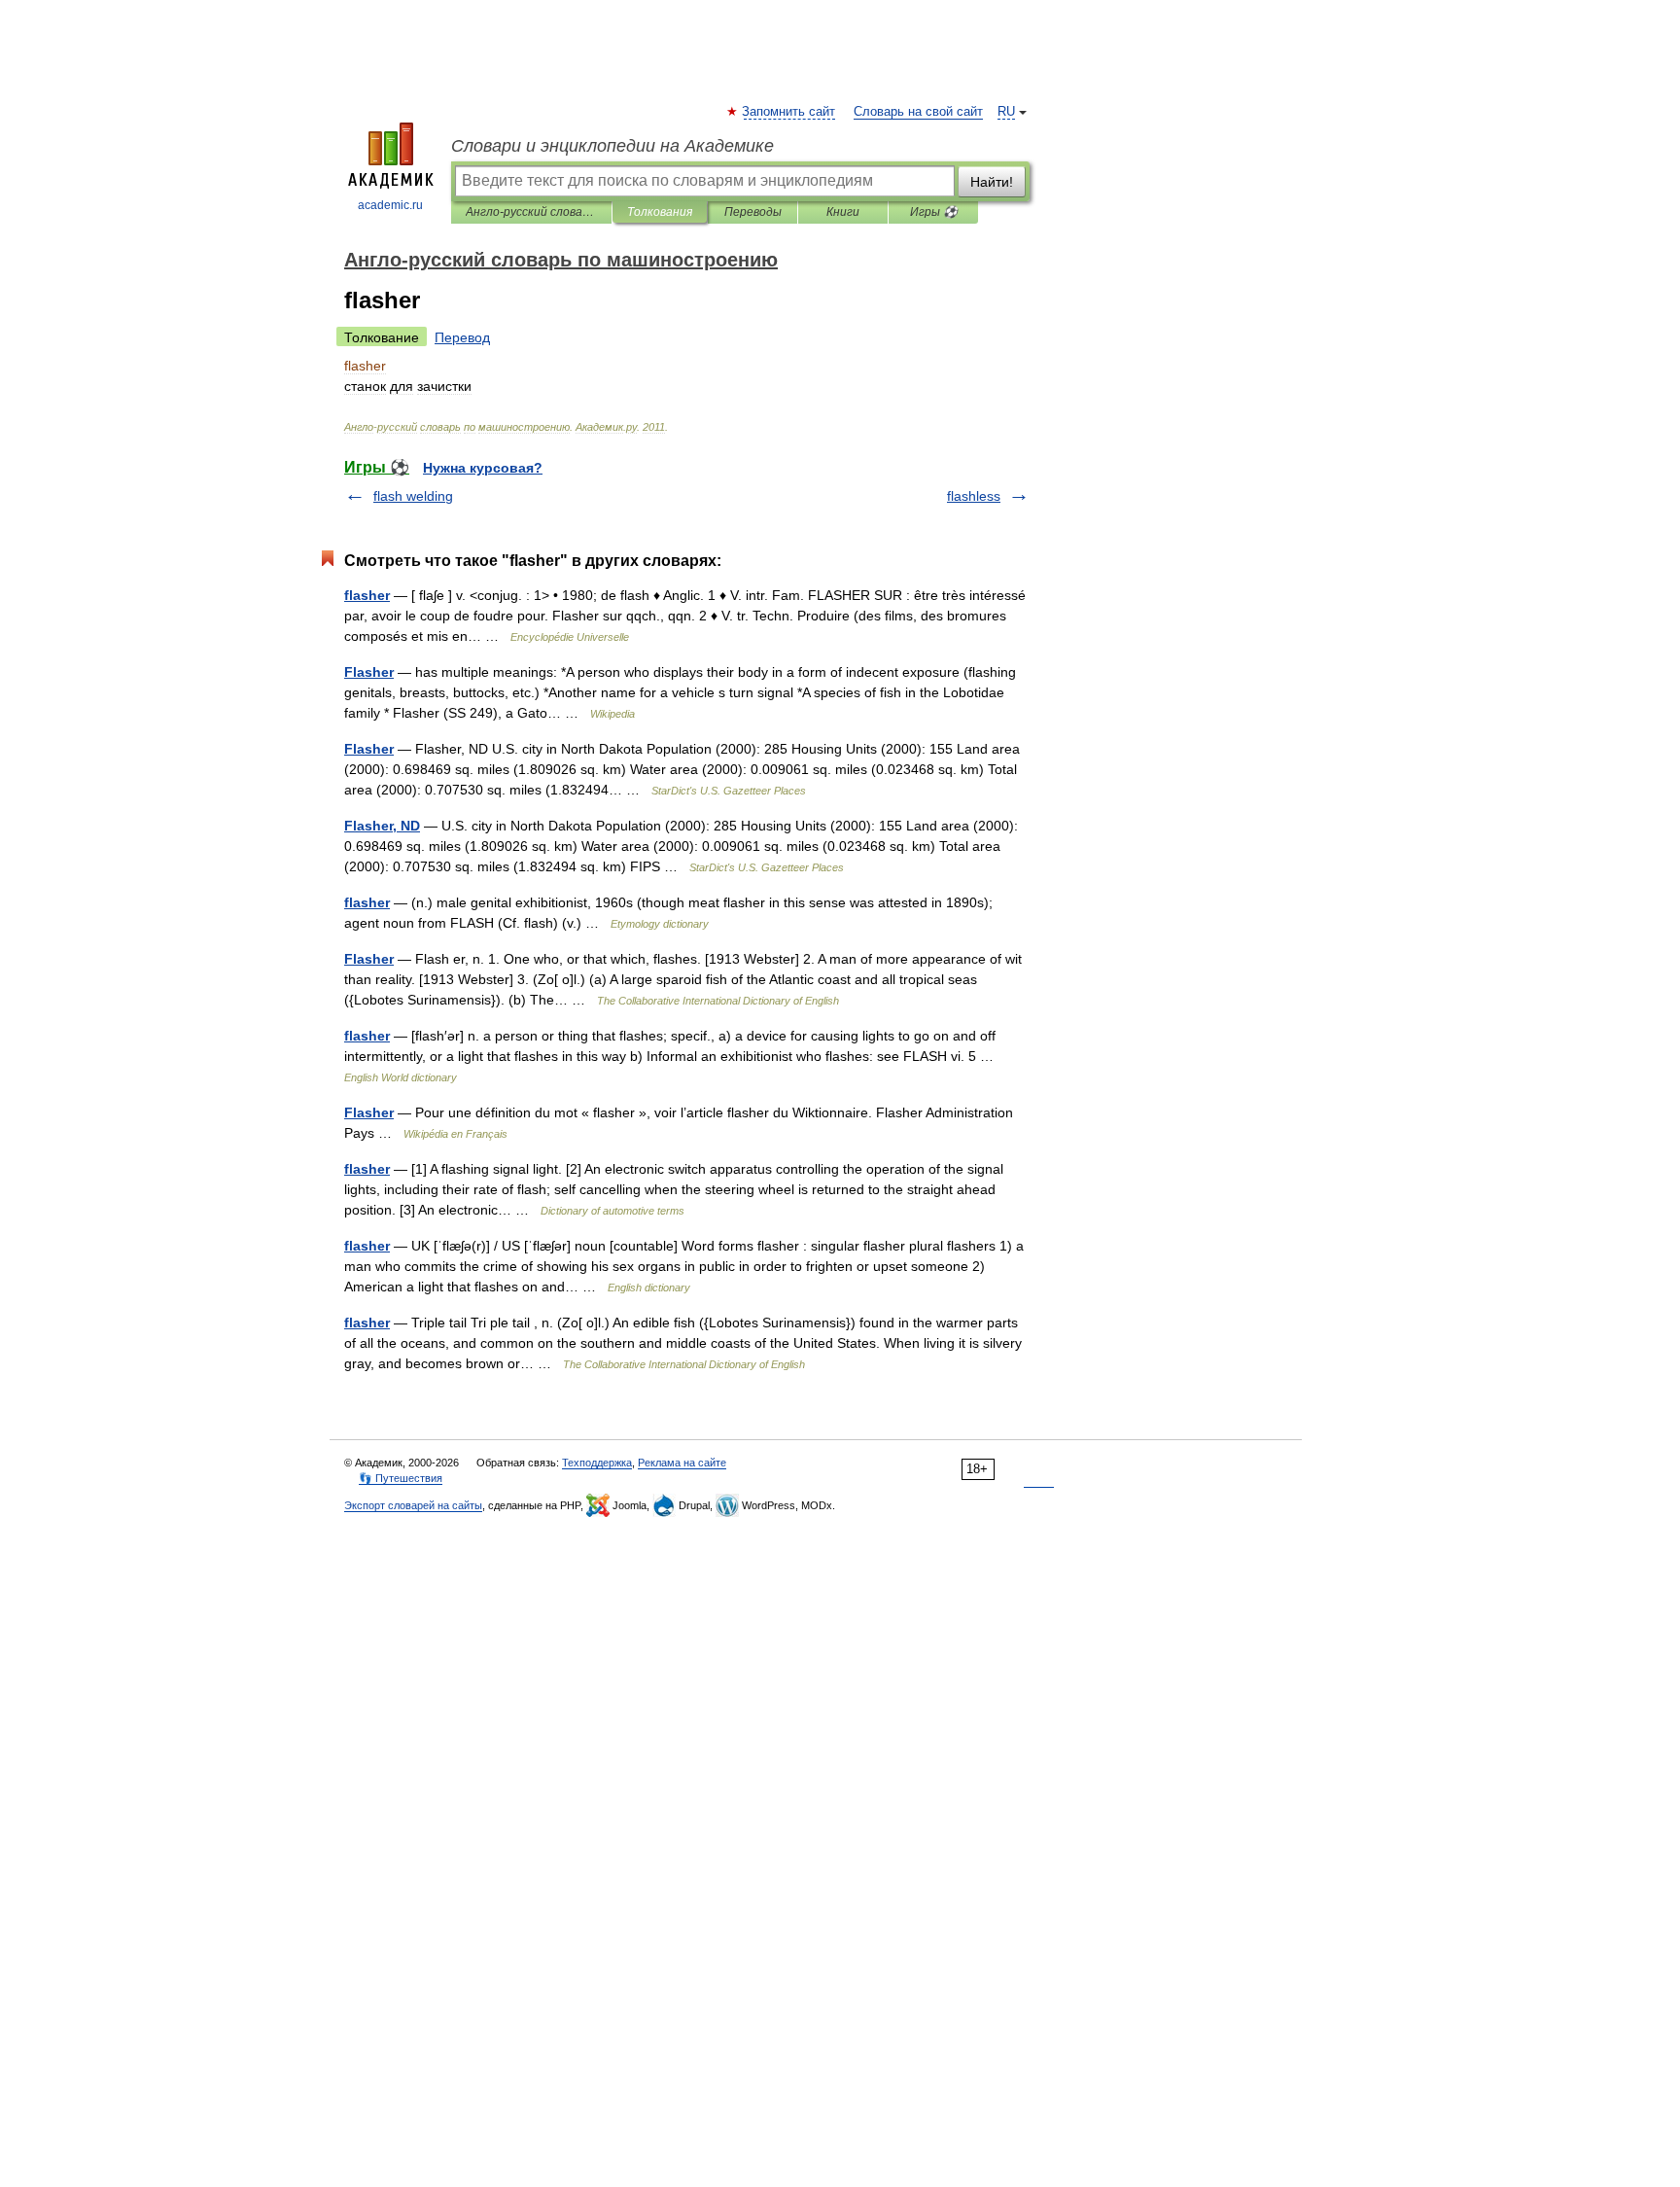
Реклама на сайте (682, 1463)
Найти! (992, 182)
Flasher (369, 672)
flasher (367, 595)
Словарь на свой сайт (918, 112)
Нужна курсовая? (483, 468)
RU (1006, 112)
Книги (843, 212)
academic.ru (390, 205)
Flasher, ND (382, 826)
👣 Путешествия (401, 1478)
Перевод (462, 337)
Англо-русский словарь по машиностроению (531, 212)
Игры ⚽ (934, 212)
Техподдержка (597, 1463)
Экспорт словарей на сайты (413, 1505)
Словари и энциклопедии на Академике (612, 146)
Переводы (753, 212)
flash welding (413, 496)
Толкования (660, 212)
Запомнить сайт (789, 112)
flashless (974, 496)
